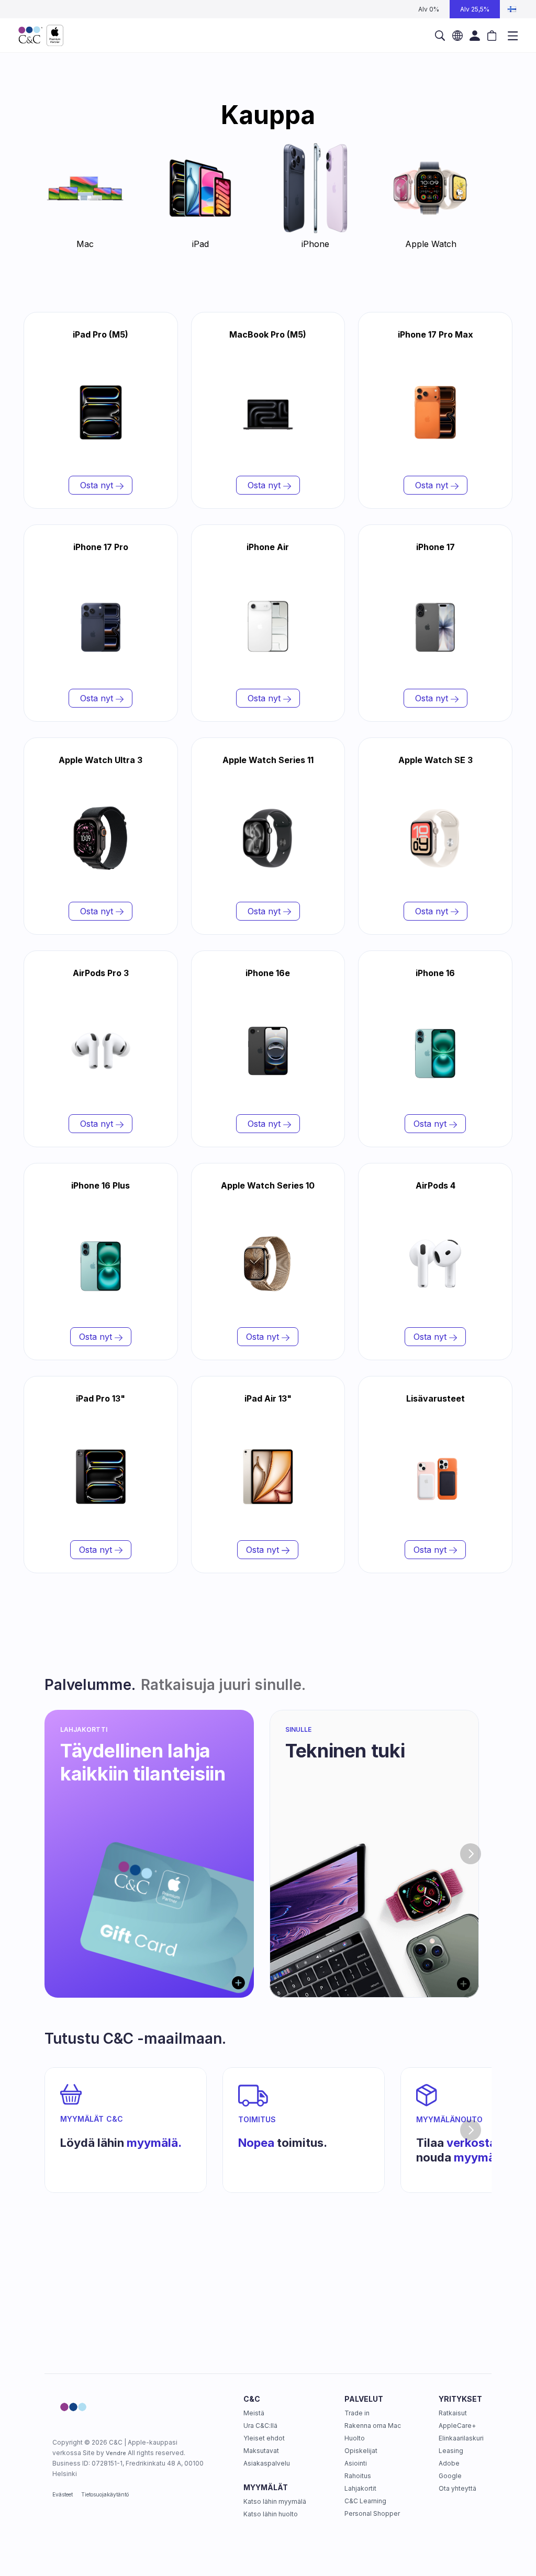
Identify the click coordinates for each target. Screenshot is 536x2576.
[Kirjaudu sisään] (474, 36)
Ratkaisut (453, 2413)
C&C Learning (365, 2501)
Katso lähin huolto (271, 2514)
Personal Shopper (372, 2513)
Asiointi (356, 2463)
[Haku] (440, 36)
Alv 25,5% (475, 9)
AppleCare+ (457, 2426)
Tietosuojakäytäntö (105, 2494)
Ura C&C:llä (260, 2426)
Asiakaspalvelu (267, 2463)
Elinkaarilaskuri (461, 2438)
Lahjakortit (360, 2488)
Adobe (449, 2463)
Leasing (451, 2451)
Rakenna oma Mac (373, 2426)
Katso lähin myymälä (275, 2501)
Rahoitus (358, 2476)
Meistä (254, 2413)
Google (450, 2476)
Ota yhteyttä (457, 2488)
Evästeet (63, 2494)
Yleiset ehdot (264, 2438)
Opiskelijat (361, 2451)
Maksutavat (261, 2451)
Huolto (355, 2438)
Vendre (116, 2453)
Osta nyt (97, 485)
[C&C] (41, 36)
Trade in (357, 2413)
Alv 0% (429, 9)
